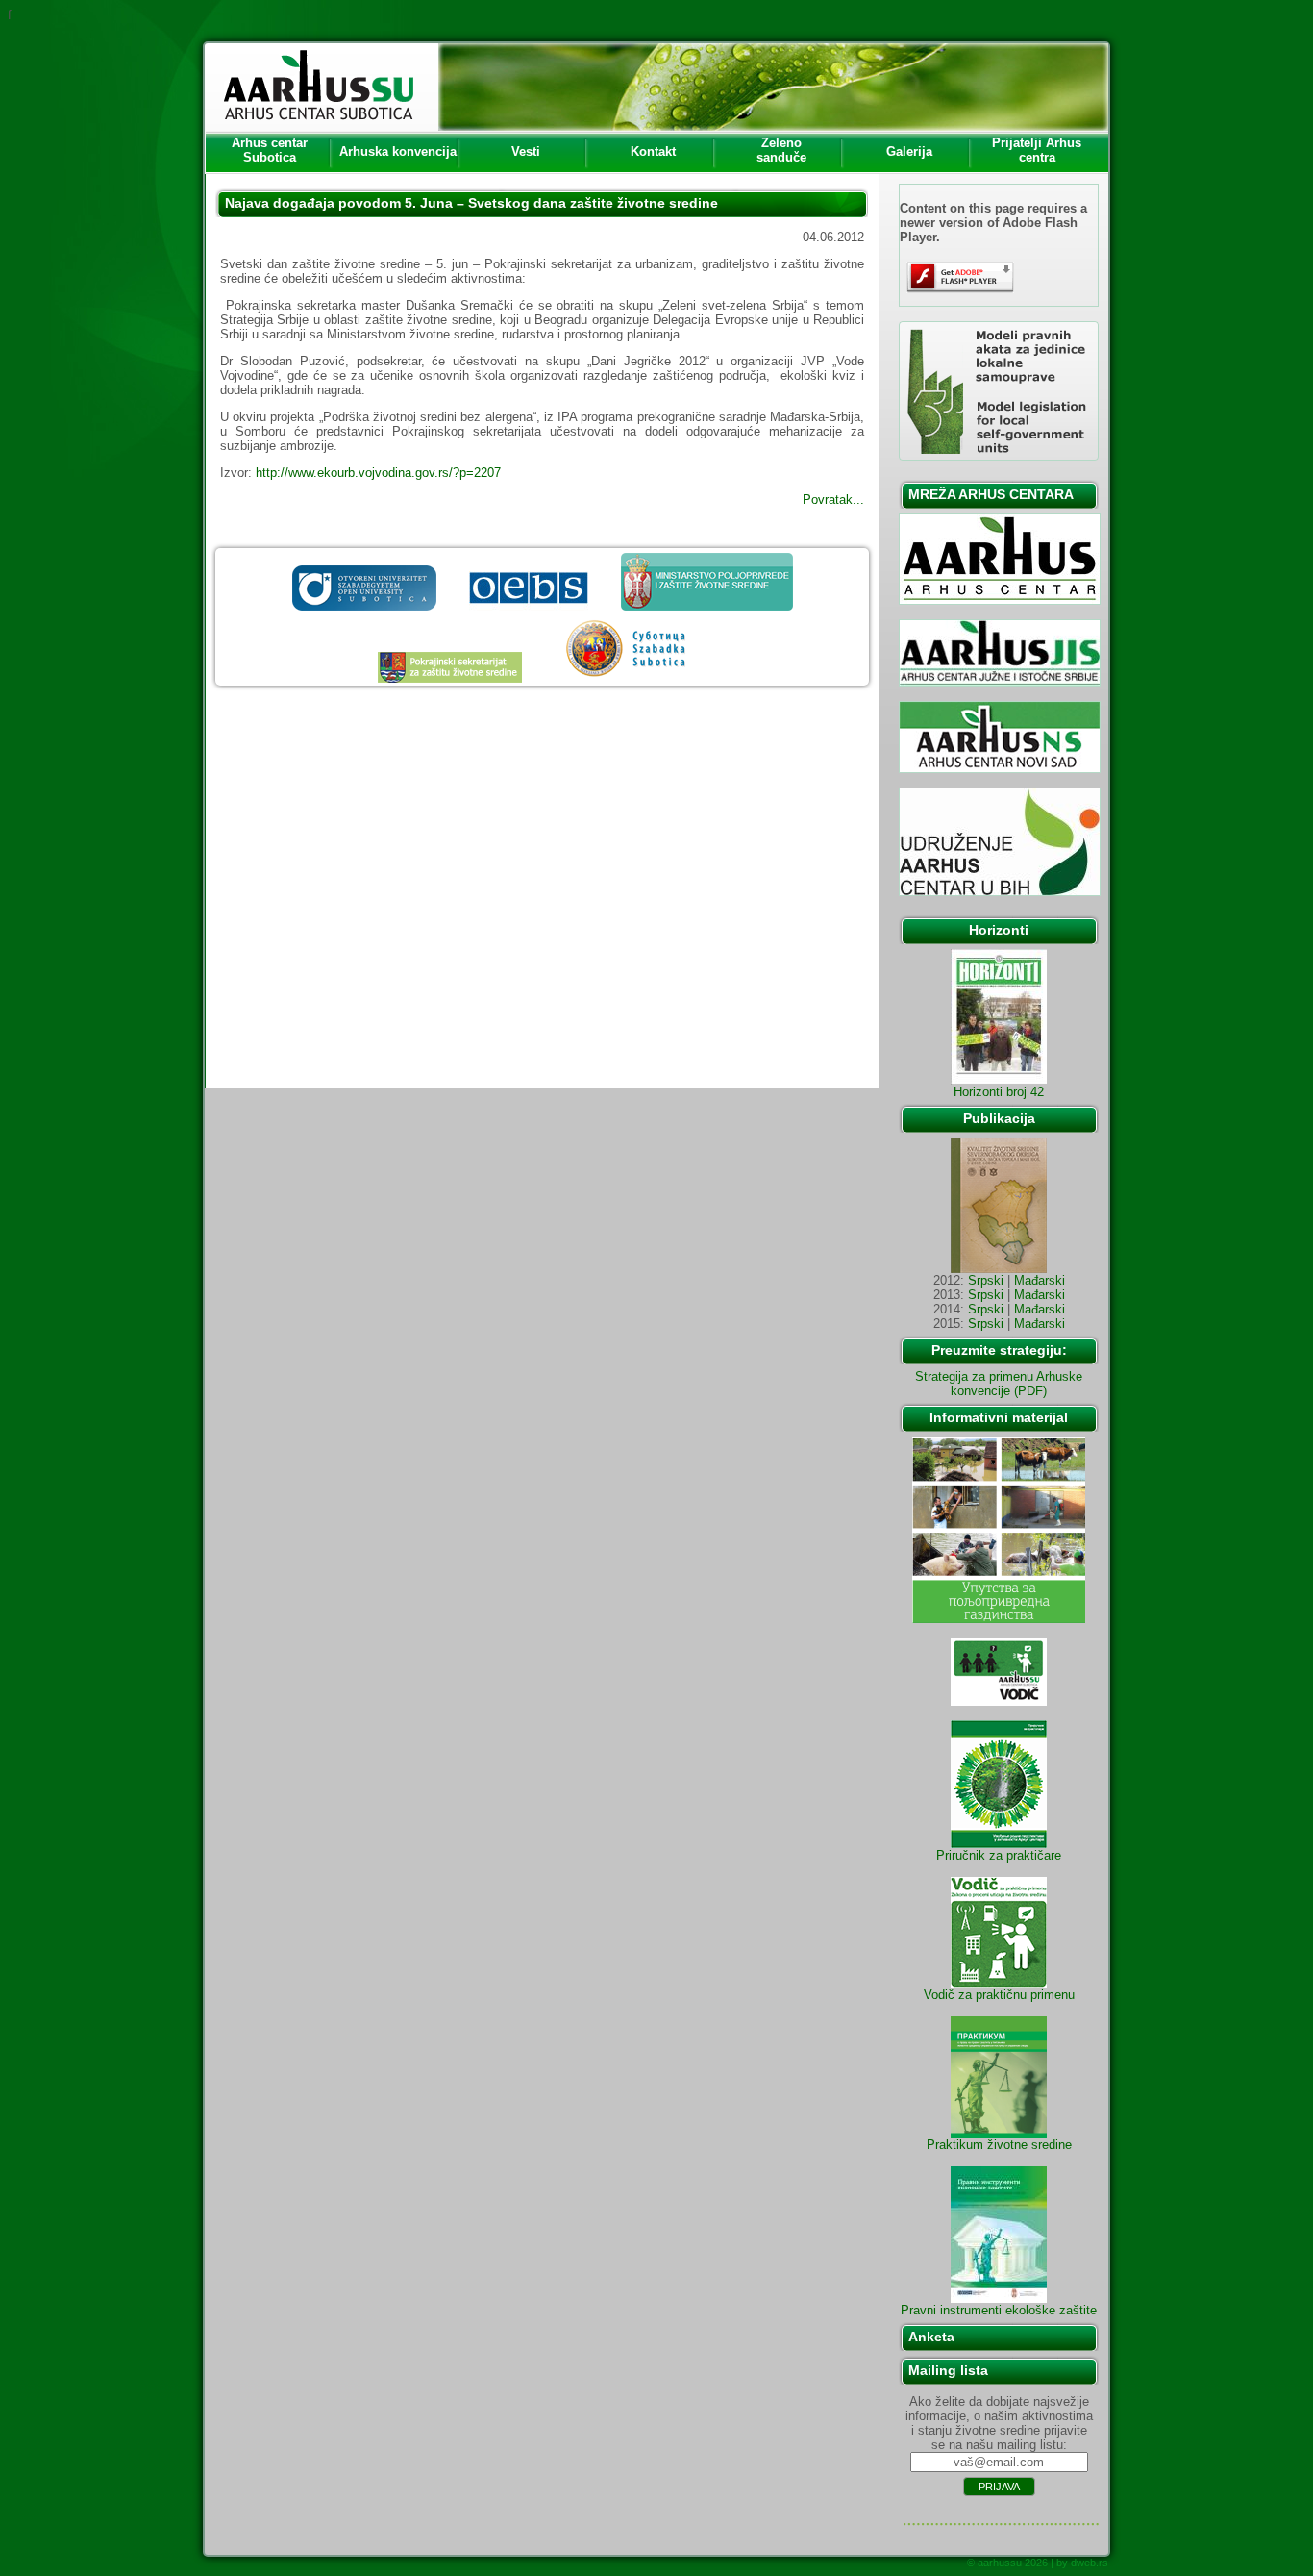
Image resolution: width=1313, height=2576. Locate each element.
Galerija (909, 151)
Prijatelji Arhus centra (1037, 150)
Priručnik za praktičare (999, 1855)
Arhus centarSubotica (270, 150)
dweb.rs (1090, 2563)
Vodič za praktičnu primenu (999, 1995)
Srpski (986, 1280)
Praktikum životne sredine (999, 2145)
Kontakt (653, 151)
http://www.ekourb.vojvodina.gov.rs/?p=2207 (378, 473)
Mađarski (1040, 1280)
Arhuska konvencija (398, 151)
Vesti (526, 151)
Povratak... (833, 500)
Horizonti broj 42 (999, 1092)
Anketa (931, 2337)
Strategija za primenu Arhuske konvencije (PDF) (999, 1384)
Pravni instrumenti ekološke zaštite (999, 2310)
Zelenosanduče (781, 150)
